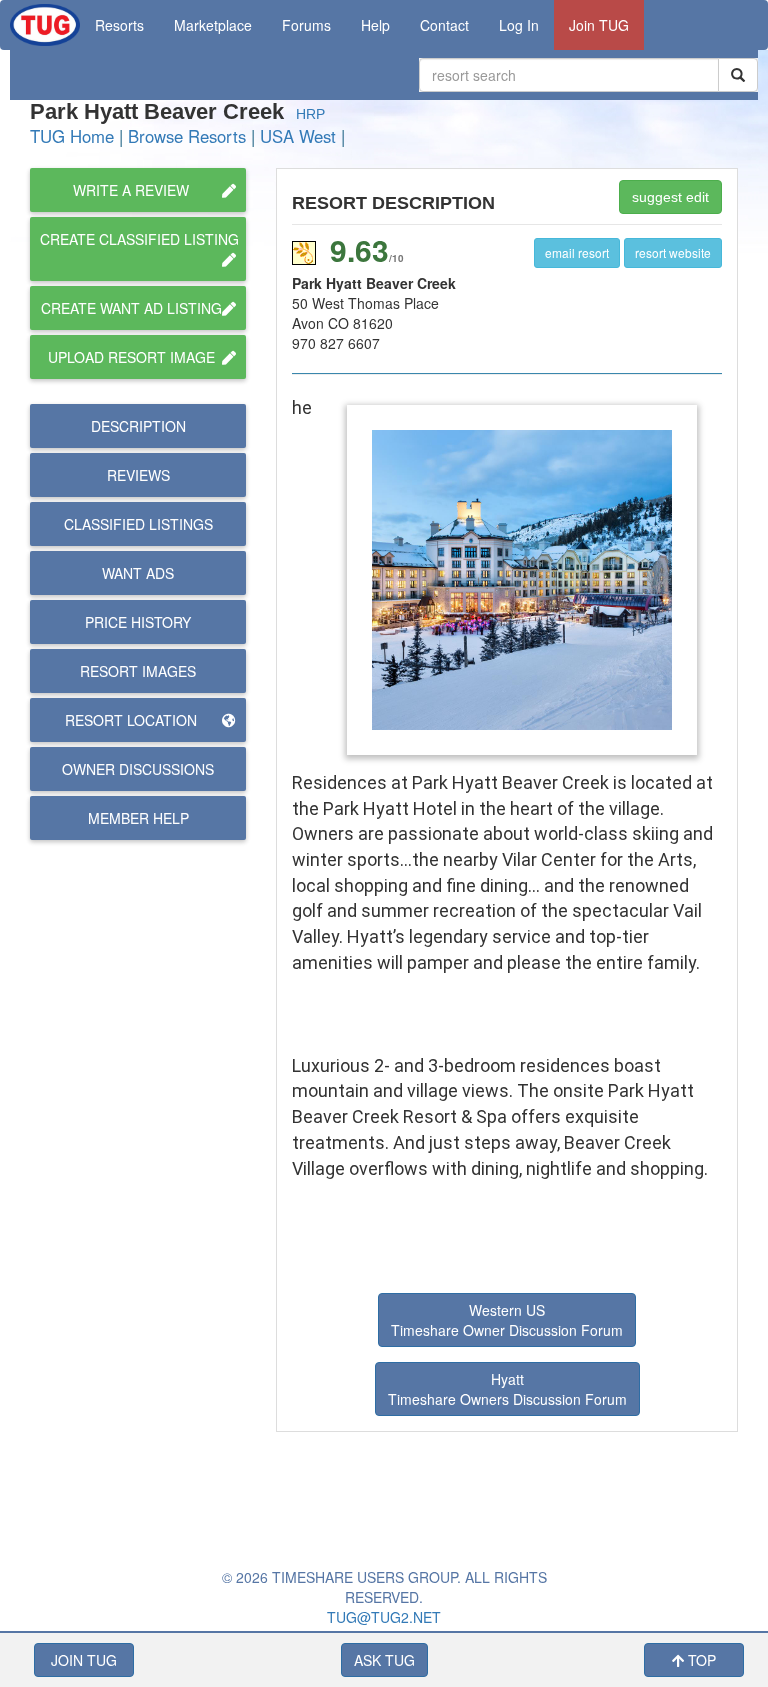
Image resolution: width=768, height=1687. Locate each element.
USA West (298, 136)
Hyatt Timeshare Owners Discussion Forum (507, 1389)
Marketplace (213, 25)
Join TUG (599, 25)
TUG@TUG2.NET (384, 1617)
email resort (577, 252)
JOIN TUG (84, 1660)
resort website (673, 252)
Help (375, 25)
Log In (519, 25)
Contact (444, 25)
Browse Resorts (187, 136)
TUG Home (72, 136)
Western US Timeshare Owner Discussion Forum (507, 1320)
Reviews (138, 475)
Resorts (119, 25)
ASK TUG (384, 1660)
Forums (306, 25)
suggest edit (670, 197)
